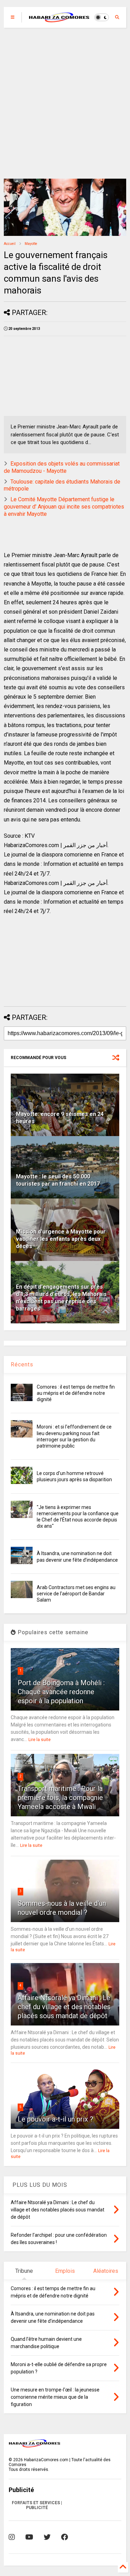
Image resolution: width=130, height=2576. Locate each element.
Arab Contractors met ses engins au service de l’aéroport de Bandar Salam (76, 1594)
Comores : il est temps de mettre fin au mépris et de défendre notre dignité (76, 1393)
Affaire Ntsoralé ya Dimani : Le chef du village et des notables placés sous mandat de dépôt (64, 2007)
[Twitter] (47, 2537)
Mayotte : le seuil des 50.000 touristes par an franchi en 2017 (58, 1180)
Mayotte (31, 244)
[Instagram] (12, 2537)
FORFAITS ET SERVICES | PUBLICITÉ (37, 2505)
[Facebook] (64, 2537)
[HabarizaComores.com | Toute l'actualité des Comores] (59, 19)
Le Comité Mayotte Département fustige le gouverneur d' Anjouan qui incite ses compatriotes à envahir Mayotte (64, 507)
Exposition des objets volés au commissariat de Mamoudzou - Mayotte (62, 467)
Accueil (10, 244)
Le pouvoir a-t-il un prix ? (55, 2119)
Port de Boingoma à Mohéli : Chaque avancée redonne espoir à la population (61, 1692)
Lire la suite (40, 1740)
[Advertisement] (65, 103)
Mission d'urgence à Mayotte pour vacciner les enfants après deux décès (61, 1239)
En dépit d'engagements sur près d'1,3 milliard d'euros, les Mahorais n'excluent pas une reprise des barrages (61, 1298)
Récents (22, 1364)
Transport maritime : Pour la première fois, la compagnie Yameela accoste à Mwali (60, 1798)
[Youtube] (29, 2537)
